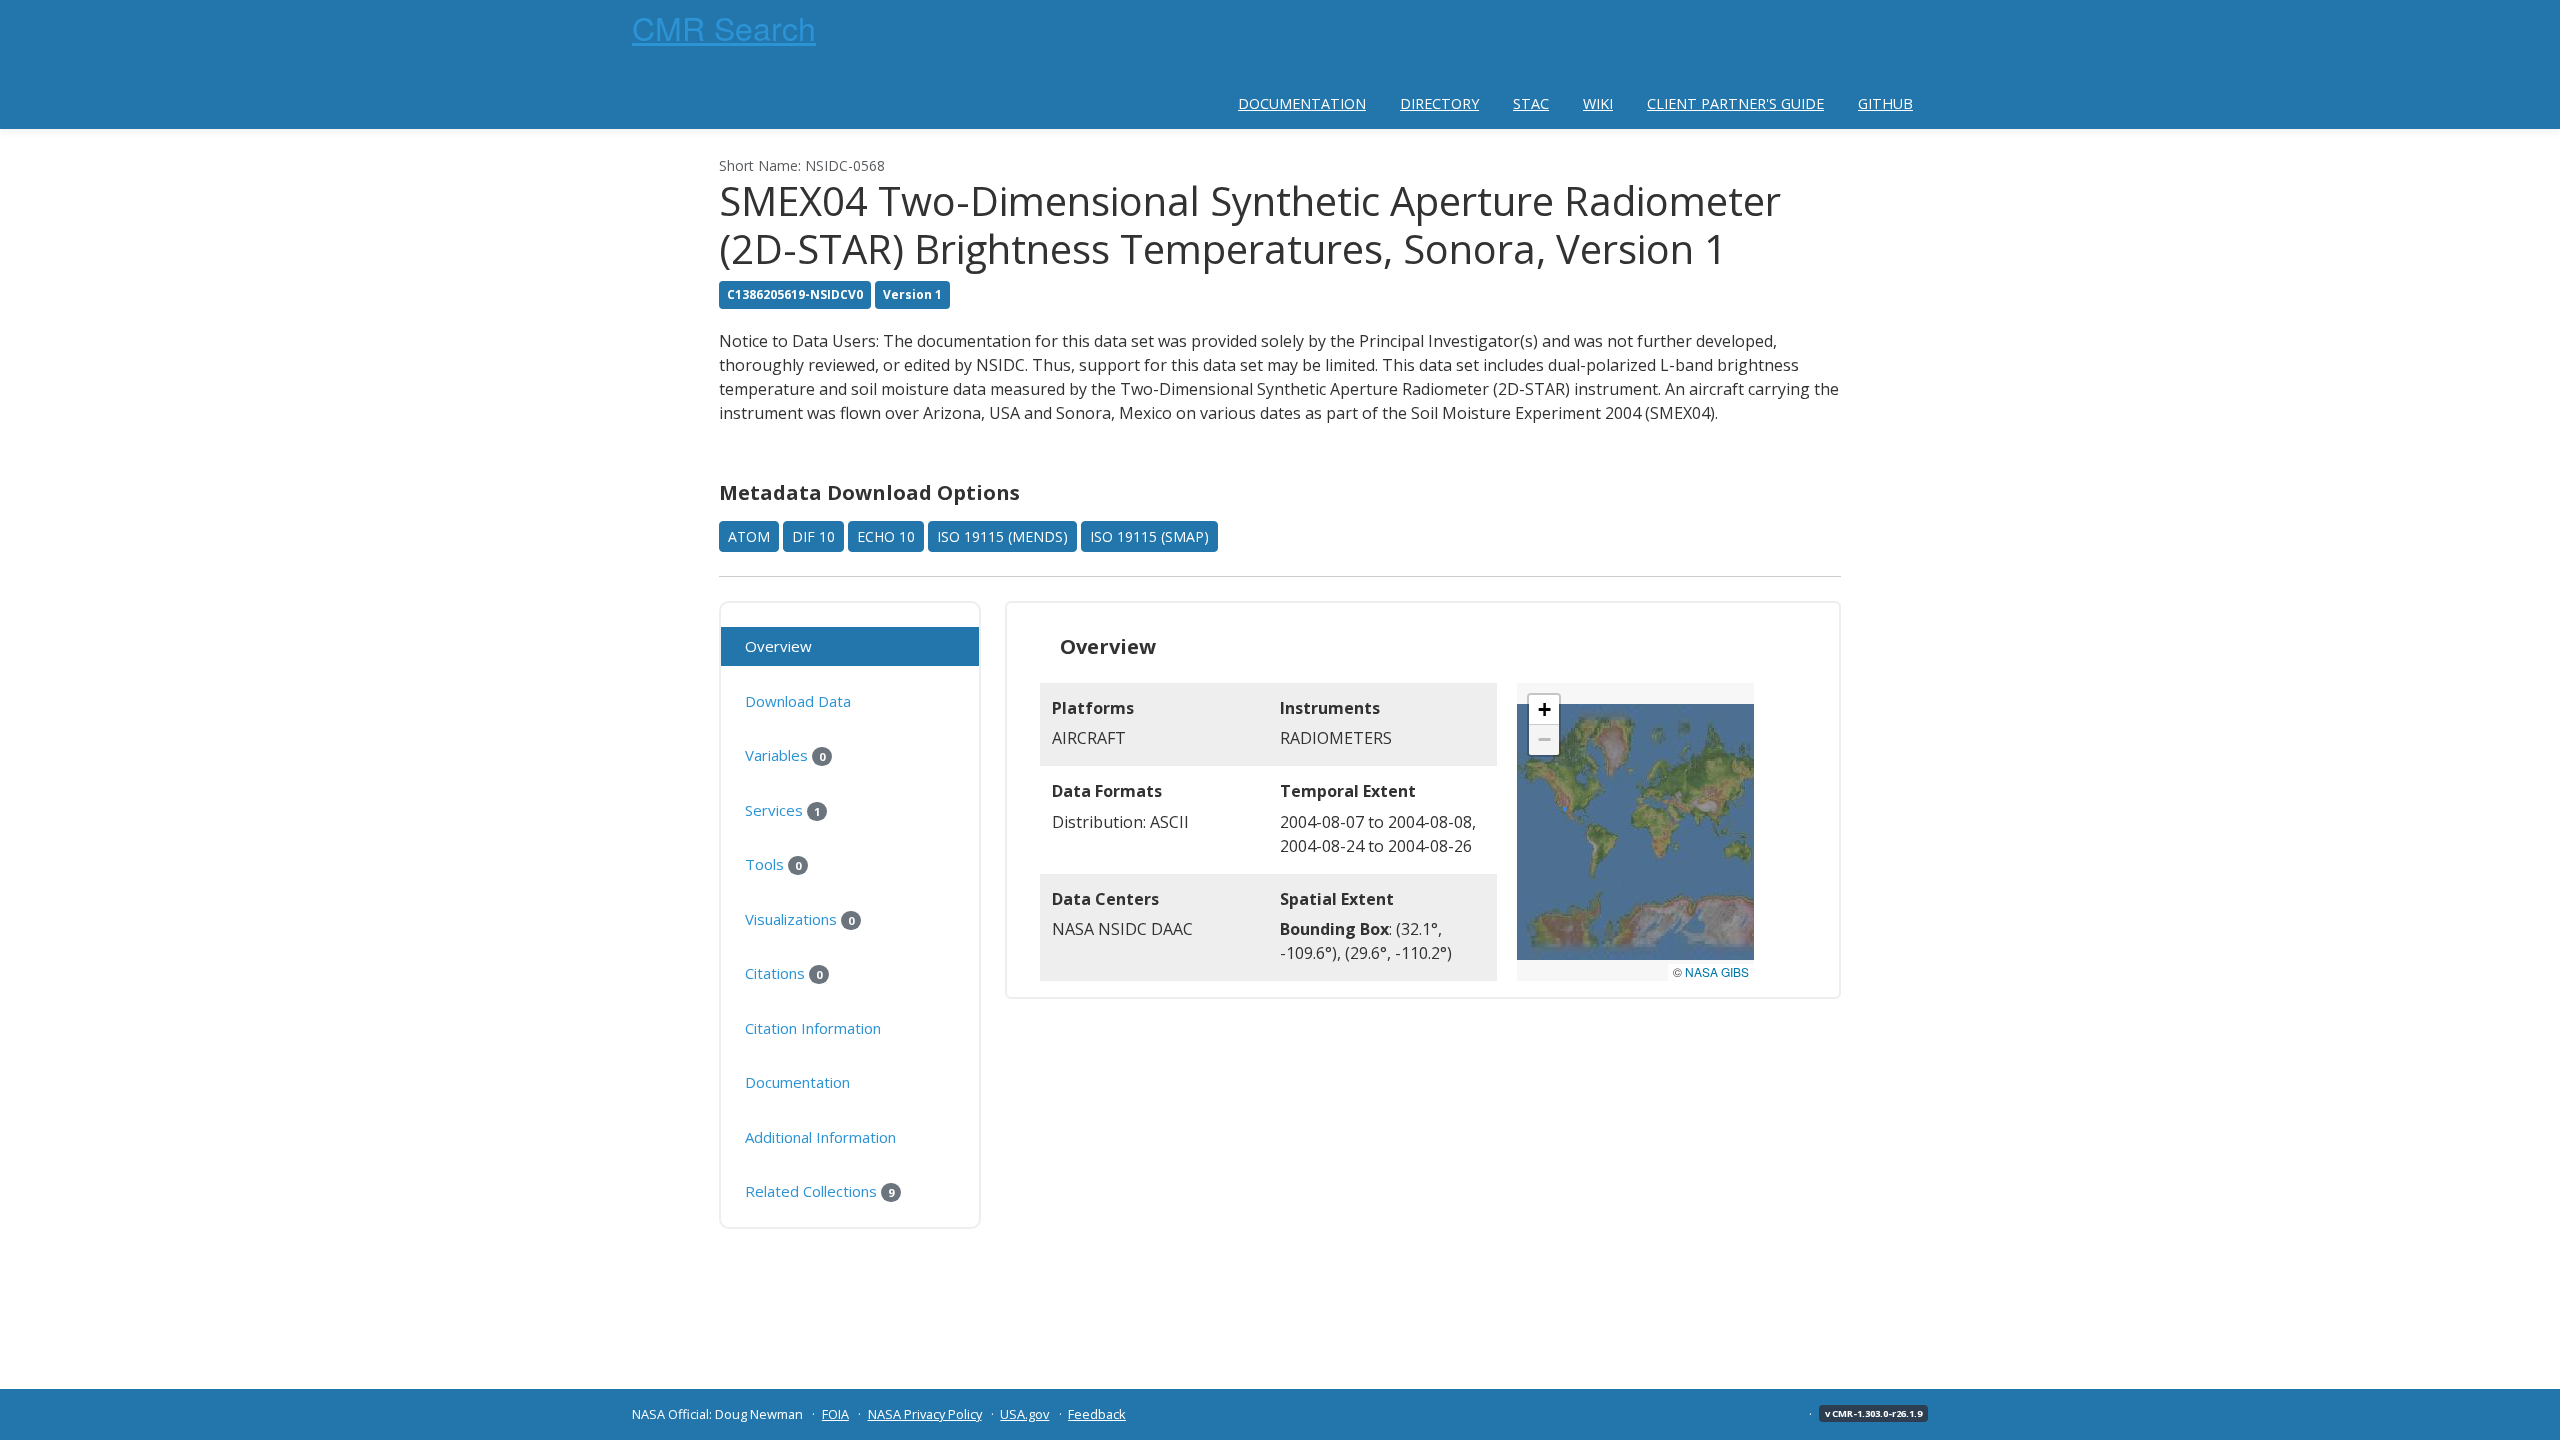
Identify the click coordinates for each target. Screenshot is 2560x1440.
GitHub (1885, 103)
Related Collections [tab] (819, 1191)
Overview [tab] (778, 646)
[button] (1544, 710)
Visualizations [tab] (799, 919)
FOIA (835, 1414)
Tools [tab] (773, 864)
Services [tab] (782, 810)
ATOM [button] (749, 536)
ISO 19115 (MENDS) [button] (1002, 536)
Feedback (1097, 1414)
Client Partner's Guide (1735, 103)
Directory (1439, 103)
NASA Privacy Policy (925, 1414)
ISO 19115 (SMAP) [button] (1149, 536)
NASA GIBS (1717, 971)
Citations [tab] (783, 973)
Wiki (1598, 103)
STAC (1531, 103)
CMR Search (724, 27)
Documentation (1302, 103)
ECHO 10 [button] (886, 536)
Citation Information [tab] (813, 1028)
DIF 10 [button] (813, 536)
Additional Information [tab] (820, 1137)
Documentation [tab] (797, 1082)
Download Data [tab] (798, 701)
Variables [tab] (785, 755)
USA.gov (1024, 1414)
